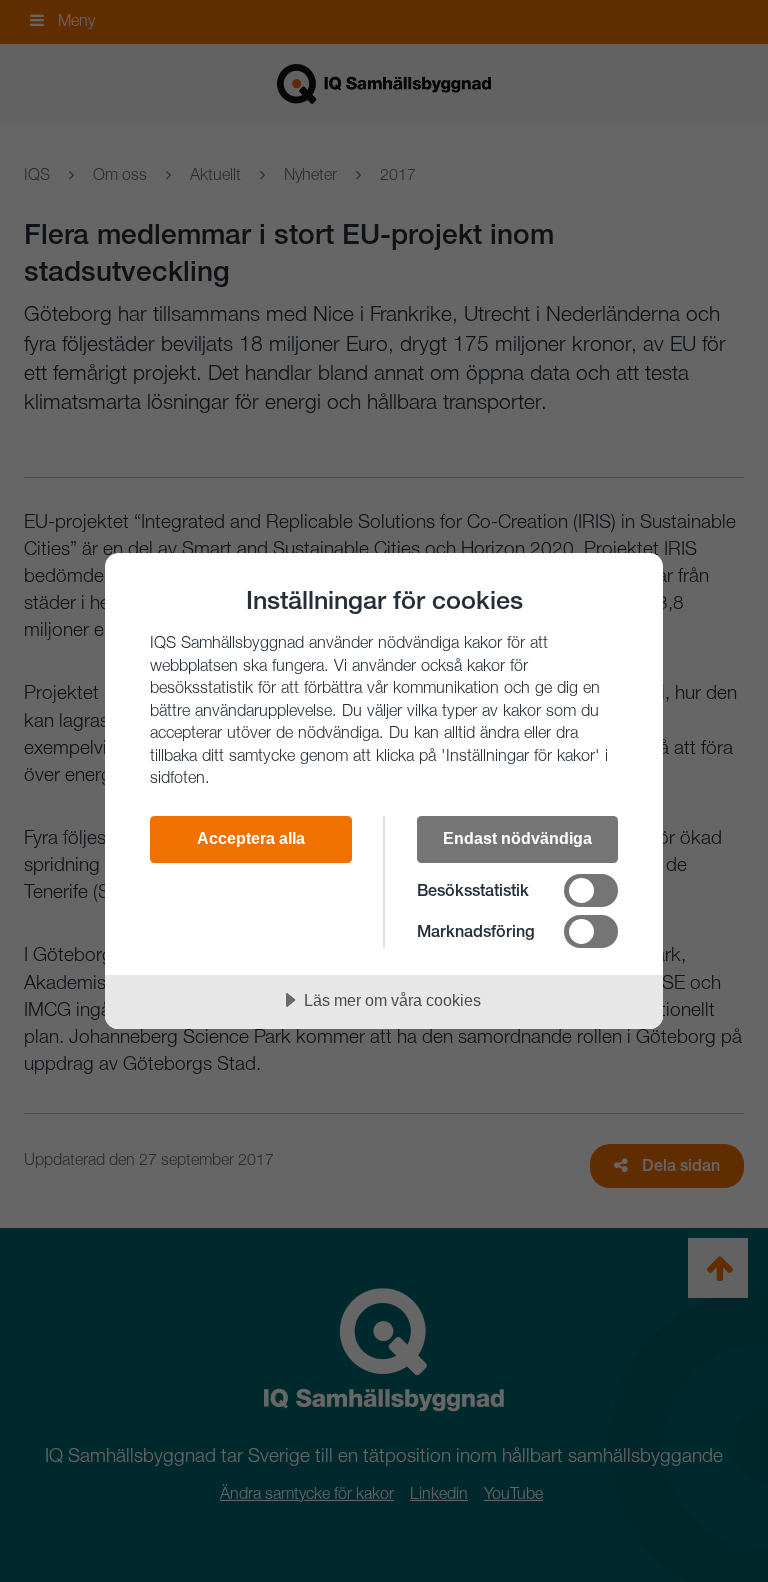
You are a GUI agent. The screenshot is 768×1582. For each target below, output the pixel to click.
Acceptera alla (251, 838)
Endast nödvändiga (517, 838)
